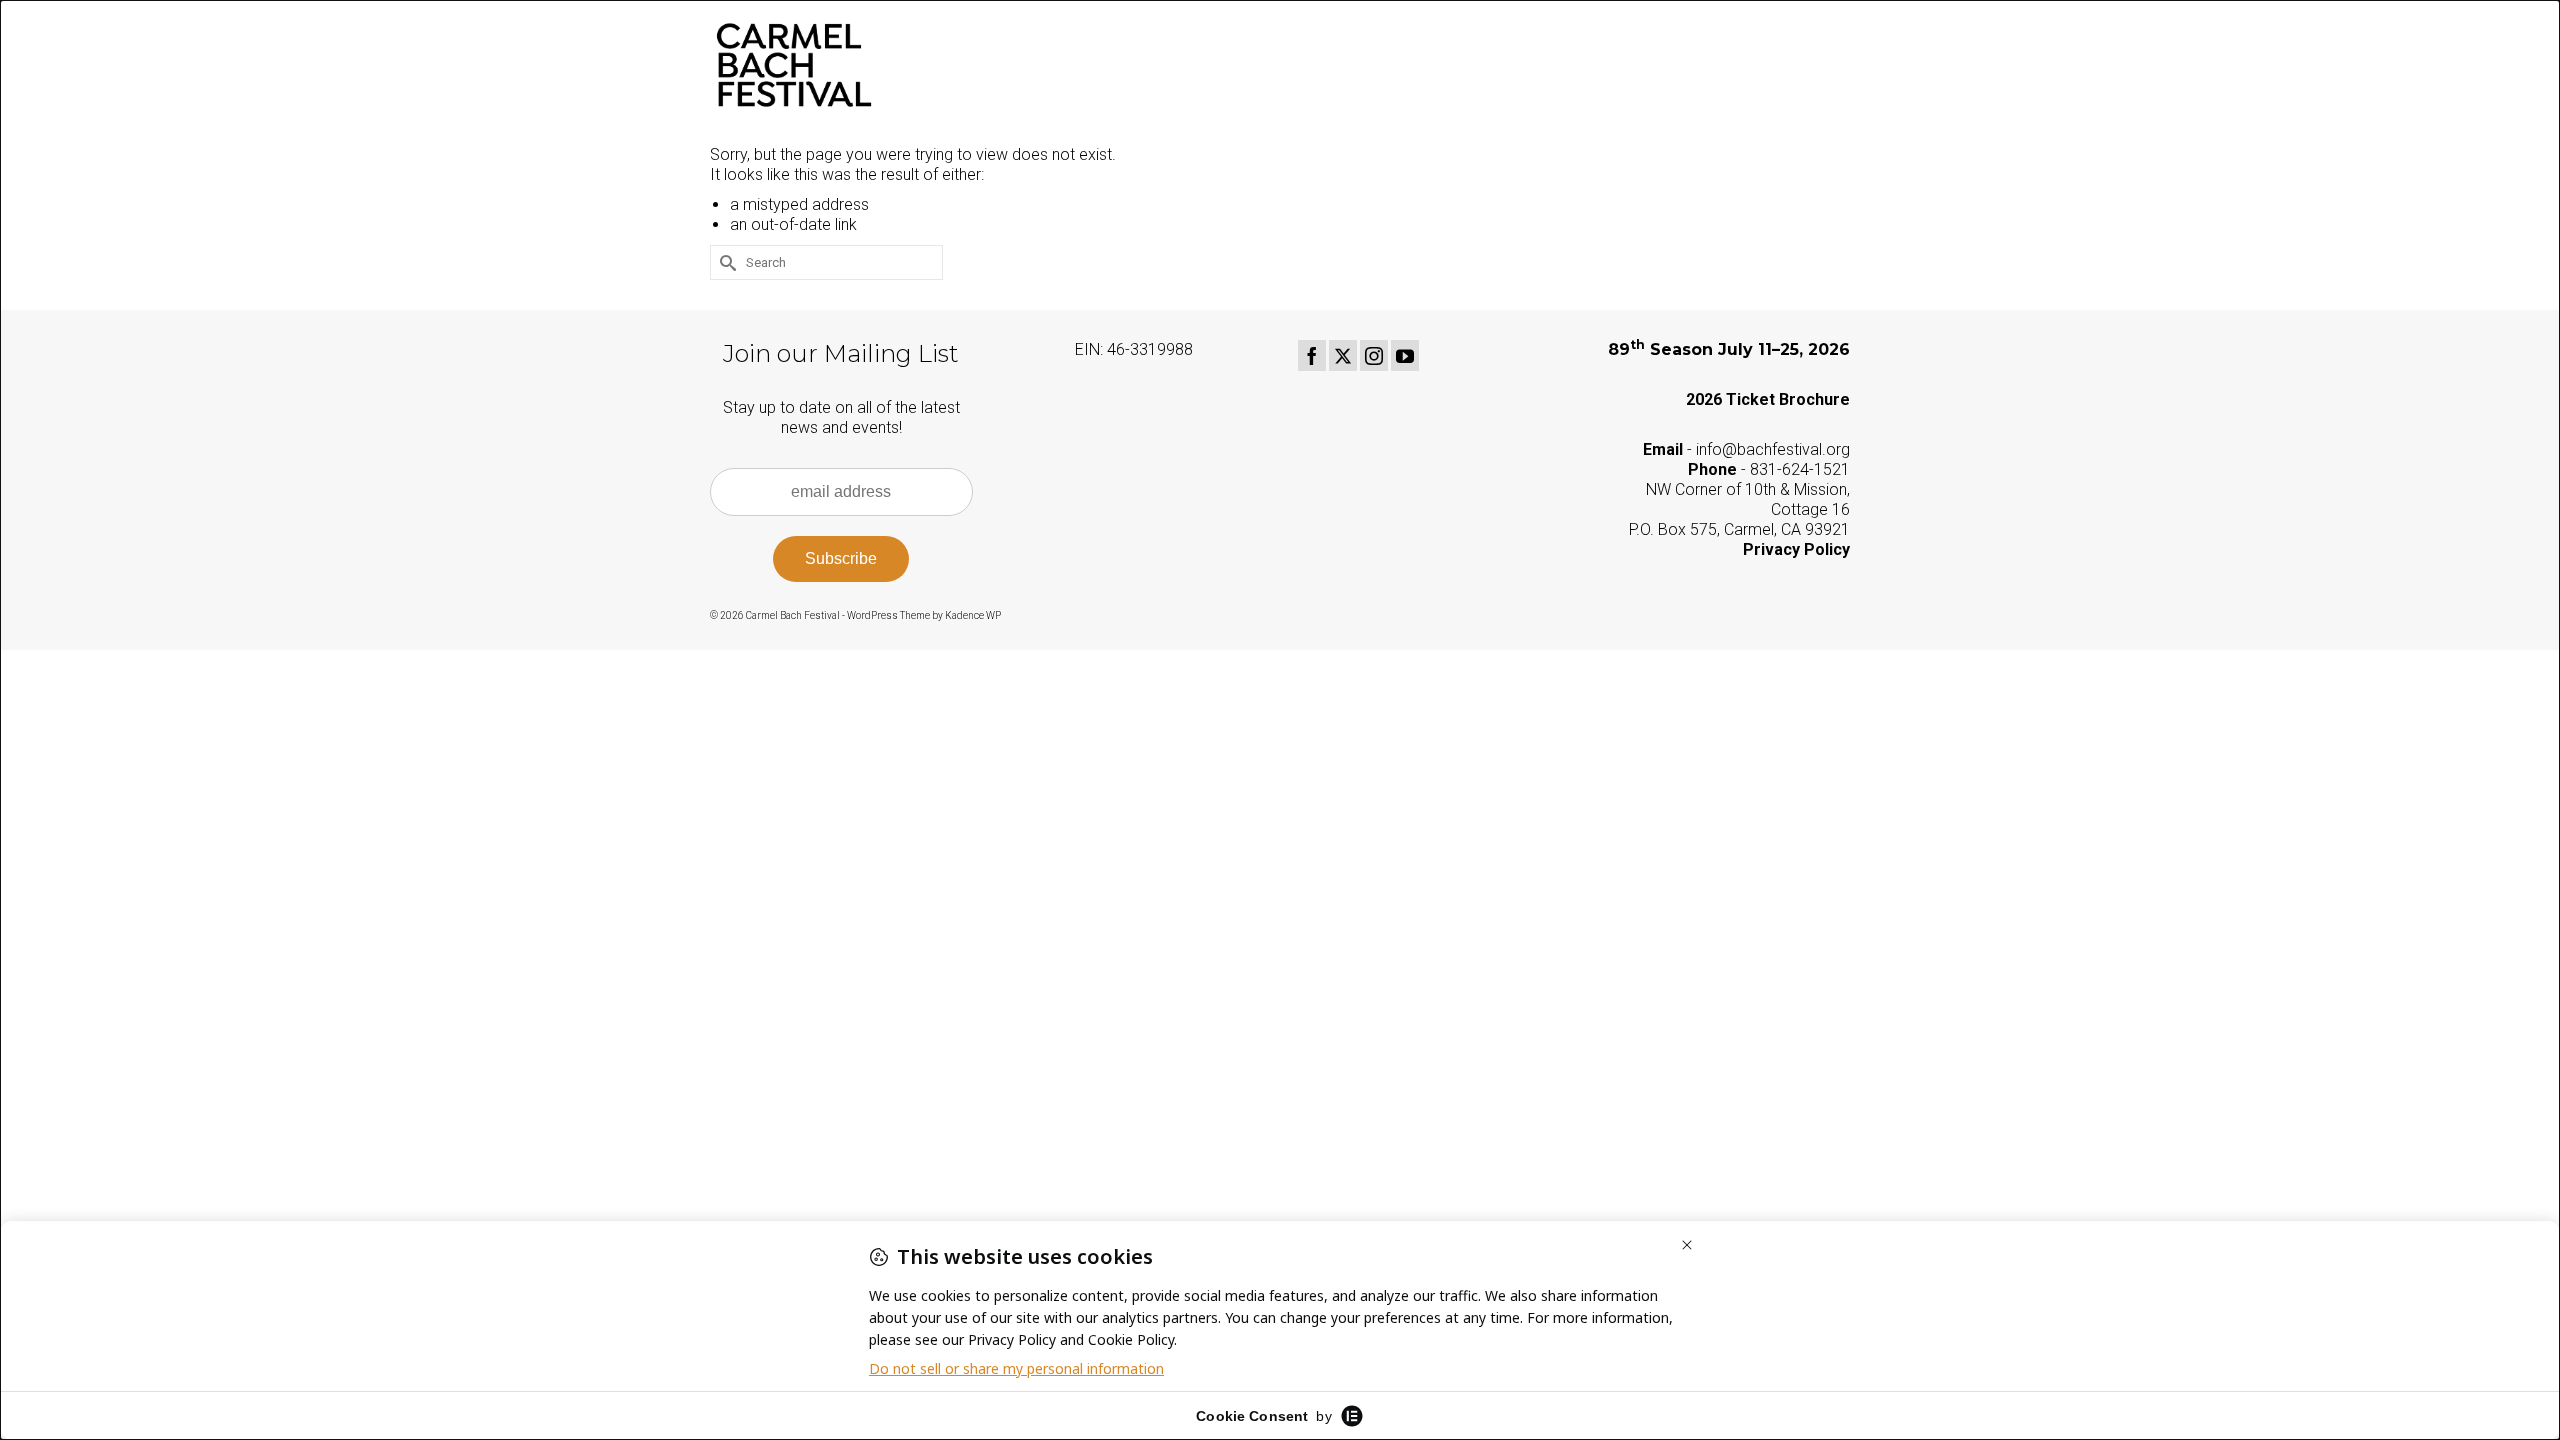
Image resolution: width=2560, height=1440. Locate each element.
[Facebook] (1312, 355)
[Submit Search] (725, 262)
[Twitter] (1343, 355)
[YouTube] (1405, 355)
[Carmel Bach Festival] (890, 65)
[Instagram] (1374, 355)
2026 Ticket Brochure (1768, 399)
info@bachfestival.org (1773, 449)
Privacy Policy (1796, 549)
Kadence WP (973, 615)
